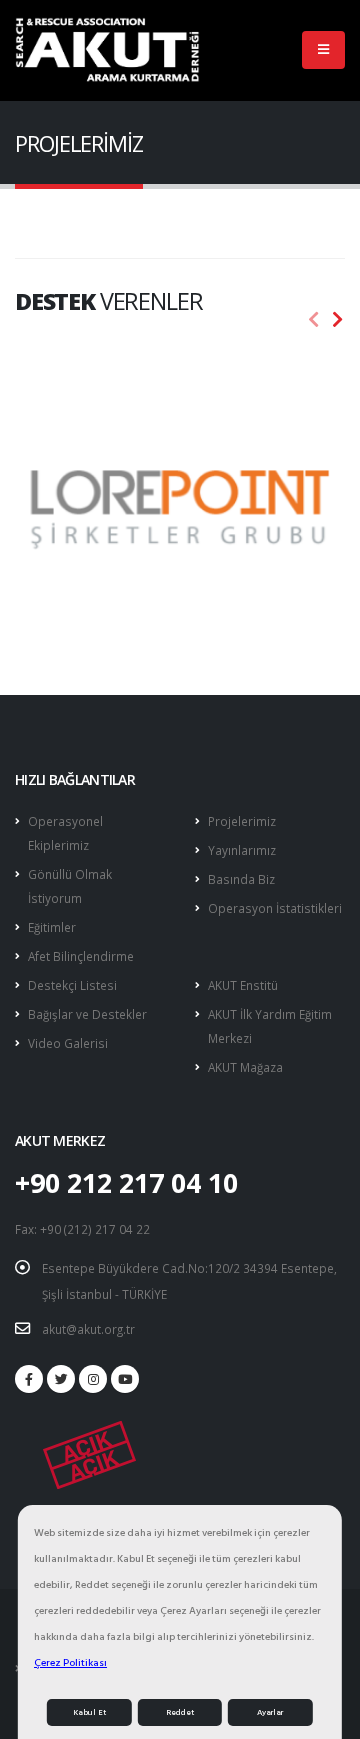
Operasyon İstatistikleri (275, 908)
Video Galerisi (68, 1043)
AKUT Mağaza (245, 1067)
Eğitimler (52, 927)
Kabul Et (89, 1712)
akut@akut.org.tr (88, 1329)
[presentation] (314, 320)
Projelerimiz (242, 821)
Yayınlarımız (242, 850)
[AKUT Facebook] (29, 1379)
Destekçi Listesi (72, 985)
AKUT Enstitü (243, 985)
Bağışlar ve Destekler (87, 1014)
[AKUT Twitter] (61, 1379)
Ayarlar (270, 1712)
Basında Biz (241, 879)
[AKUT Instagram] (93, 1379)
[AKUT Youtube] (125, 1379)
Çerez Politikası (70, 1662)
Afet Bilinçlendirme (81, 956)
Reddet (180, 1712)
